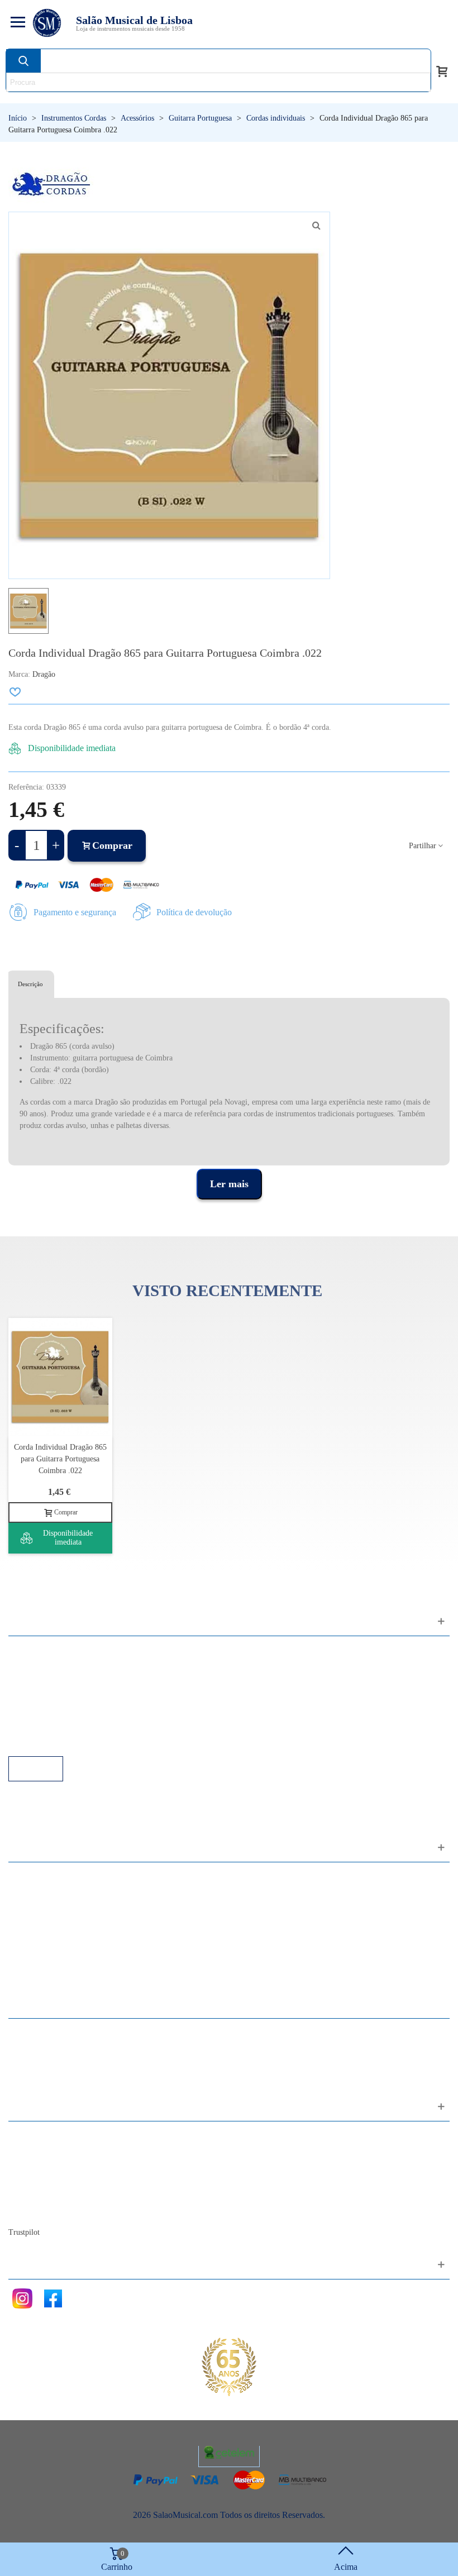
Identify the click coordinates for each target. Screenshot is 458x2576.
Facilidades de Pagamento (65, 1726)
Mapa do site (42, 2151)
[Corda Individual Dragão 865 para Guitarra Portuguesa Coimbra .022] (316, 226)
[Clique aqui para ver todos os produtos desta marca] (51, 185)
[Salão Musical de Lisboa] (47, 23)
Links (30, 1665)
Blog (28, 2211)
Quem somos (43, 2166)
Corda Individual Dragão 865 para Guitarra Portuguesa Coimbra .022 (60, 1459)
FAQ (28, 1650)
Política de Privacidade (60, 1681)
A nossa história (47, 2181)
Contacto (35, 2136)
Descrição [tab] (30, 984)
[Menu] (16, 23)
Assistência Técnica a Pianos (70, 1741)
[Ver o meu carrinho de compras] (442, 70)
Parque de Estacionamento (66, 1711)
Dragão (44, 674)
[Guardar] (16, 692)
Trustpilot (24, 2232)
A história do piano (53, 2196)
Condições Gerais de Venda (68, 1696)
